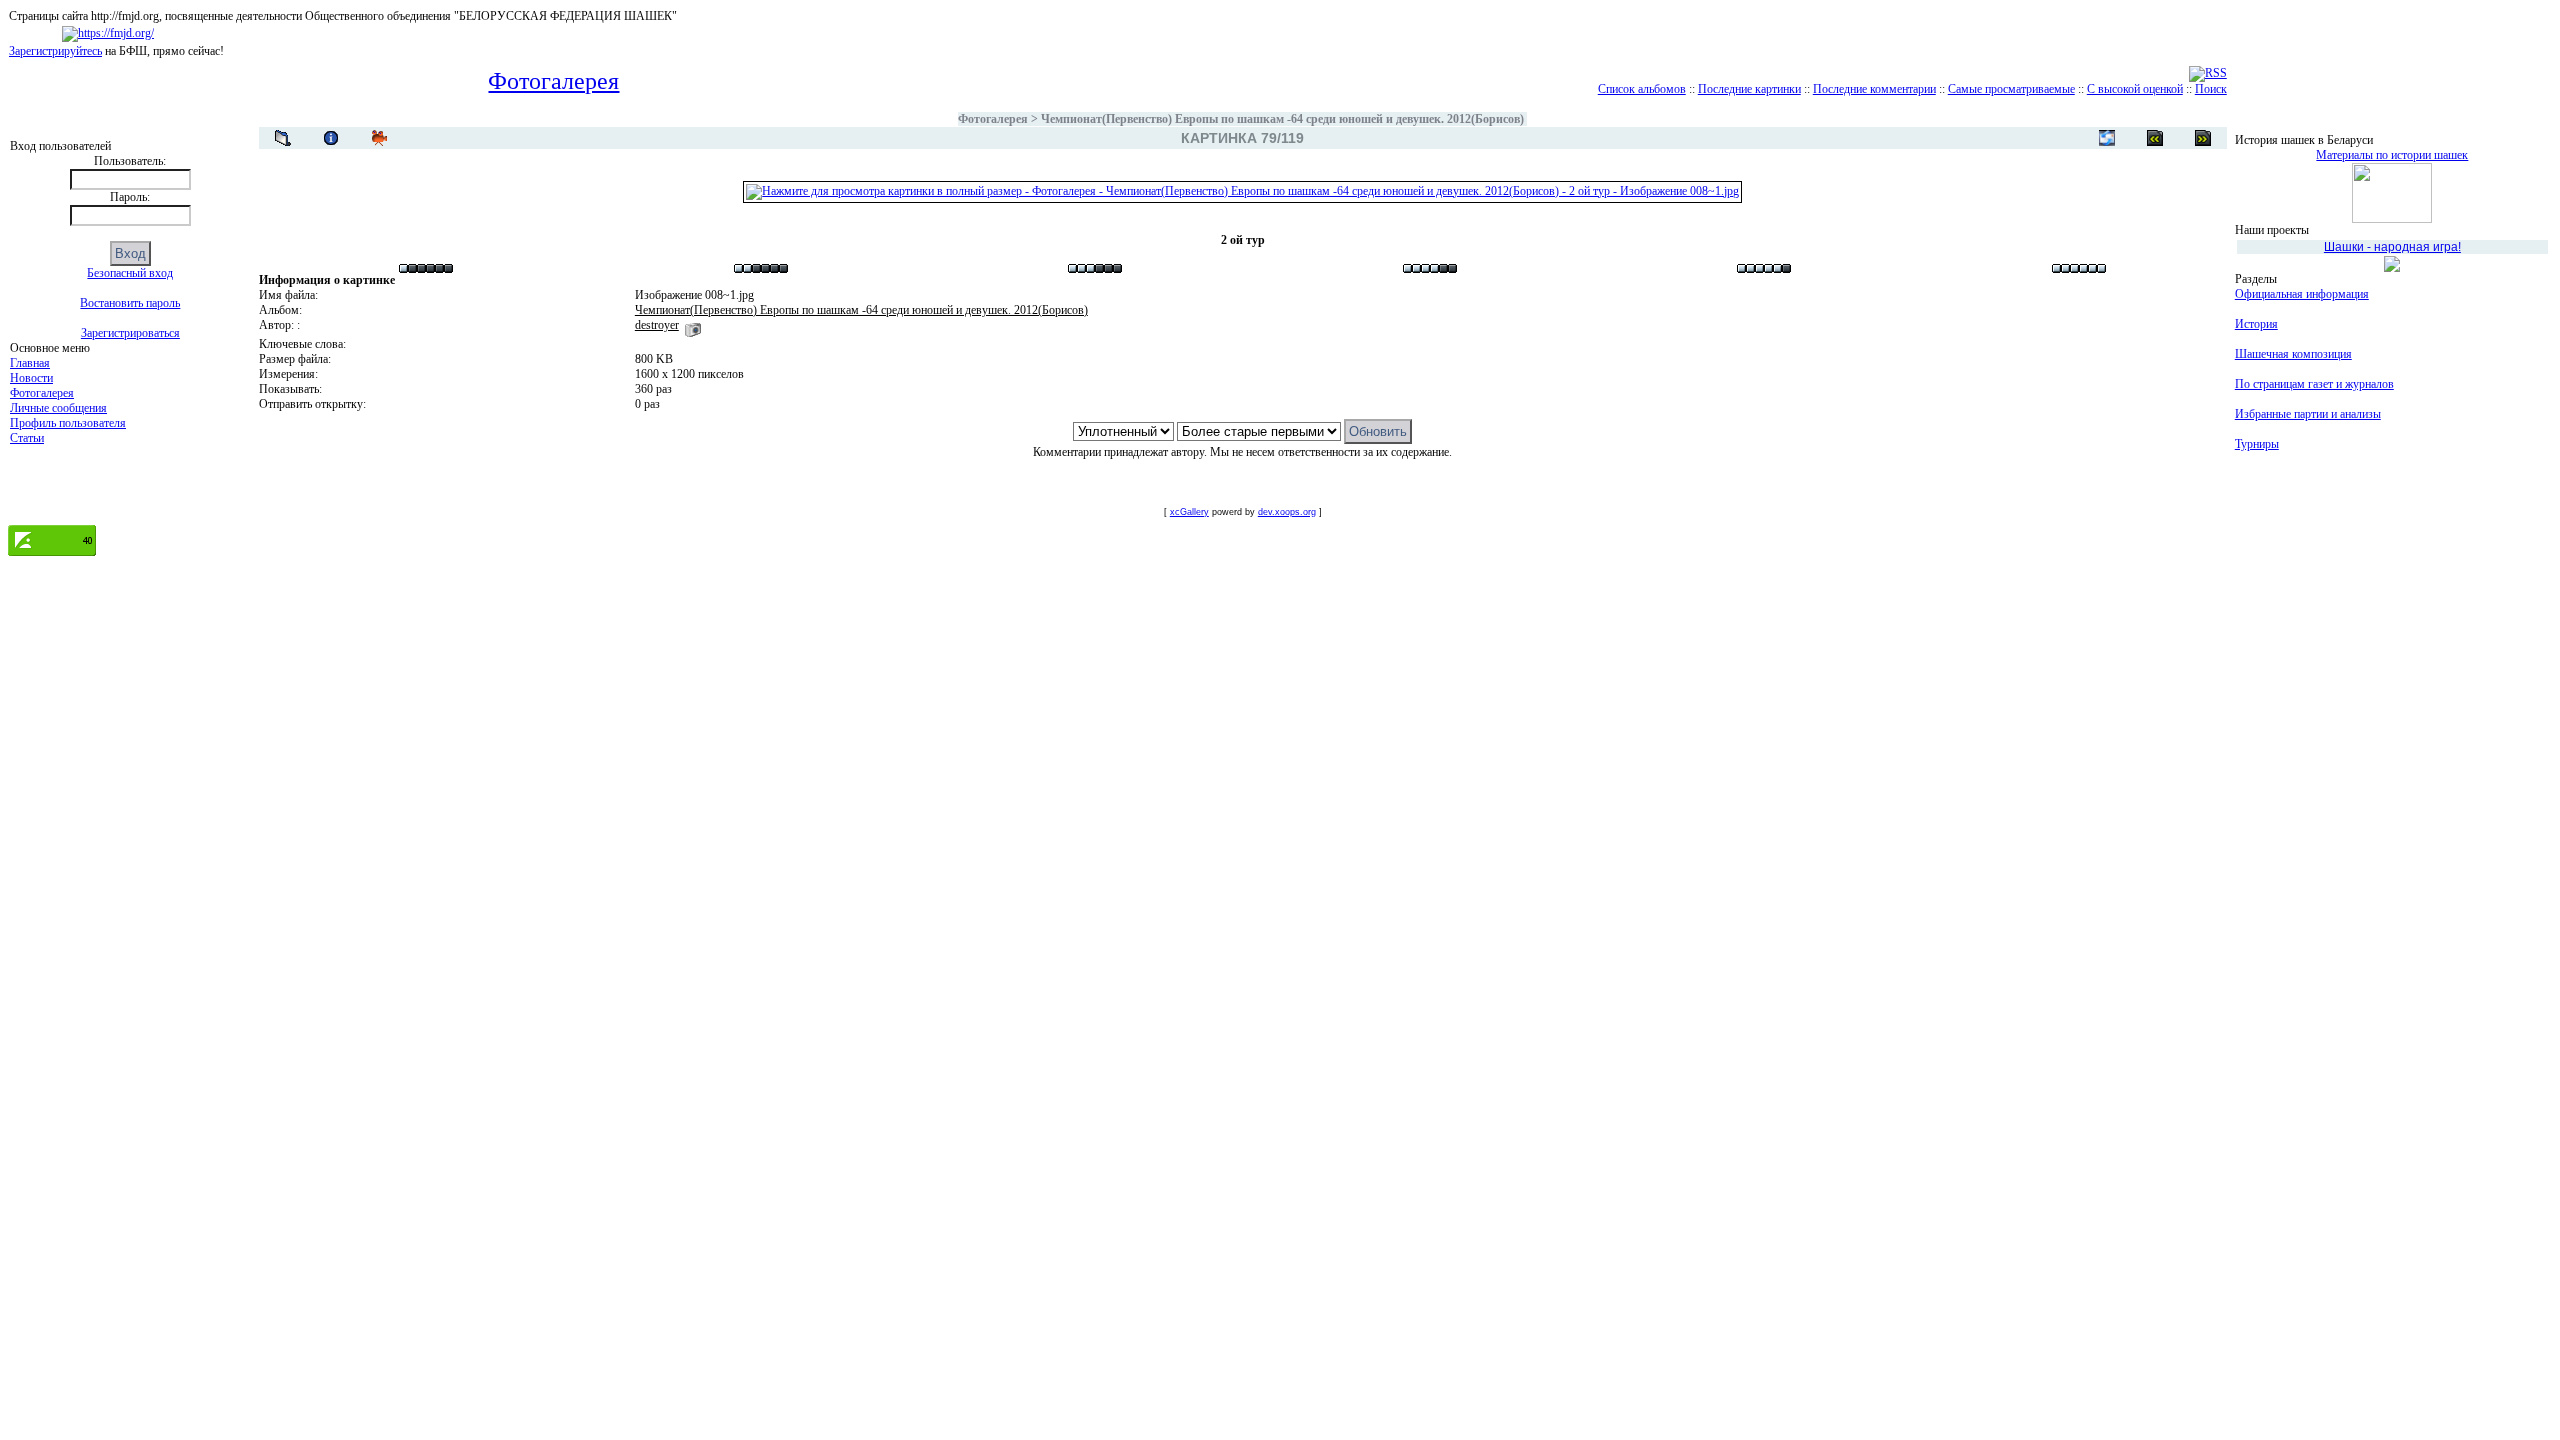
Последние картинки (1749, 89)
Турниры (2257, 444)
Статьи (27, 438)
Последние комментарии (1874, 89)
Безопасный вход (130, 273)
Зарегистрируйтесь (55, 51)
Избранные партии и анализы (2308, 414)
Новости (31, 378)
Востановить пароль (130, 303)
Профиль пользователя (68, 423)
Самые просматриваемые (2011, 89)
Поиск (2211, 89)
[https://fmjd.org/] (108, 33)
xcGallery (1189, 512)
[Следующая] (2155, 138)
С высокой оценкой (2135, 89)
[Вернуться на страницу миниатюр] (283, 138)
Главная (30, 363)
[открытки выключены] (2107, 138)
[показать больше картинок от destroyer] (693, 325)
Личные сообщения (58, 408)
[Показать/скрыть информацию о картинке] (331, 138)
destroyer (657, 325)
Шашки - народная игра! (2392, 247)
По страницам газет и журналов (2314, 384)
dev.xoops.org (1287, 512)
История (2256, 324)
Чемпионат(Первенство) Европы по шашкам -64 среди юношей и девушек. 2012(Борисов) (1282, 119)
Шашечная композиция (2293, 354)
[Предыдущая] (2203, 138)
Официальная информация (2302, 294)
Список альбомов (1642, 89)
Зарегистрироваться (130, 333)
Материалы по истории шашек (2392, 155)
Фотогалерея (42, 393)
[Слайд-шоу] (379, 138)
